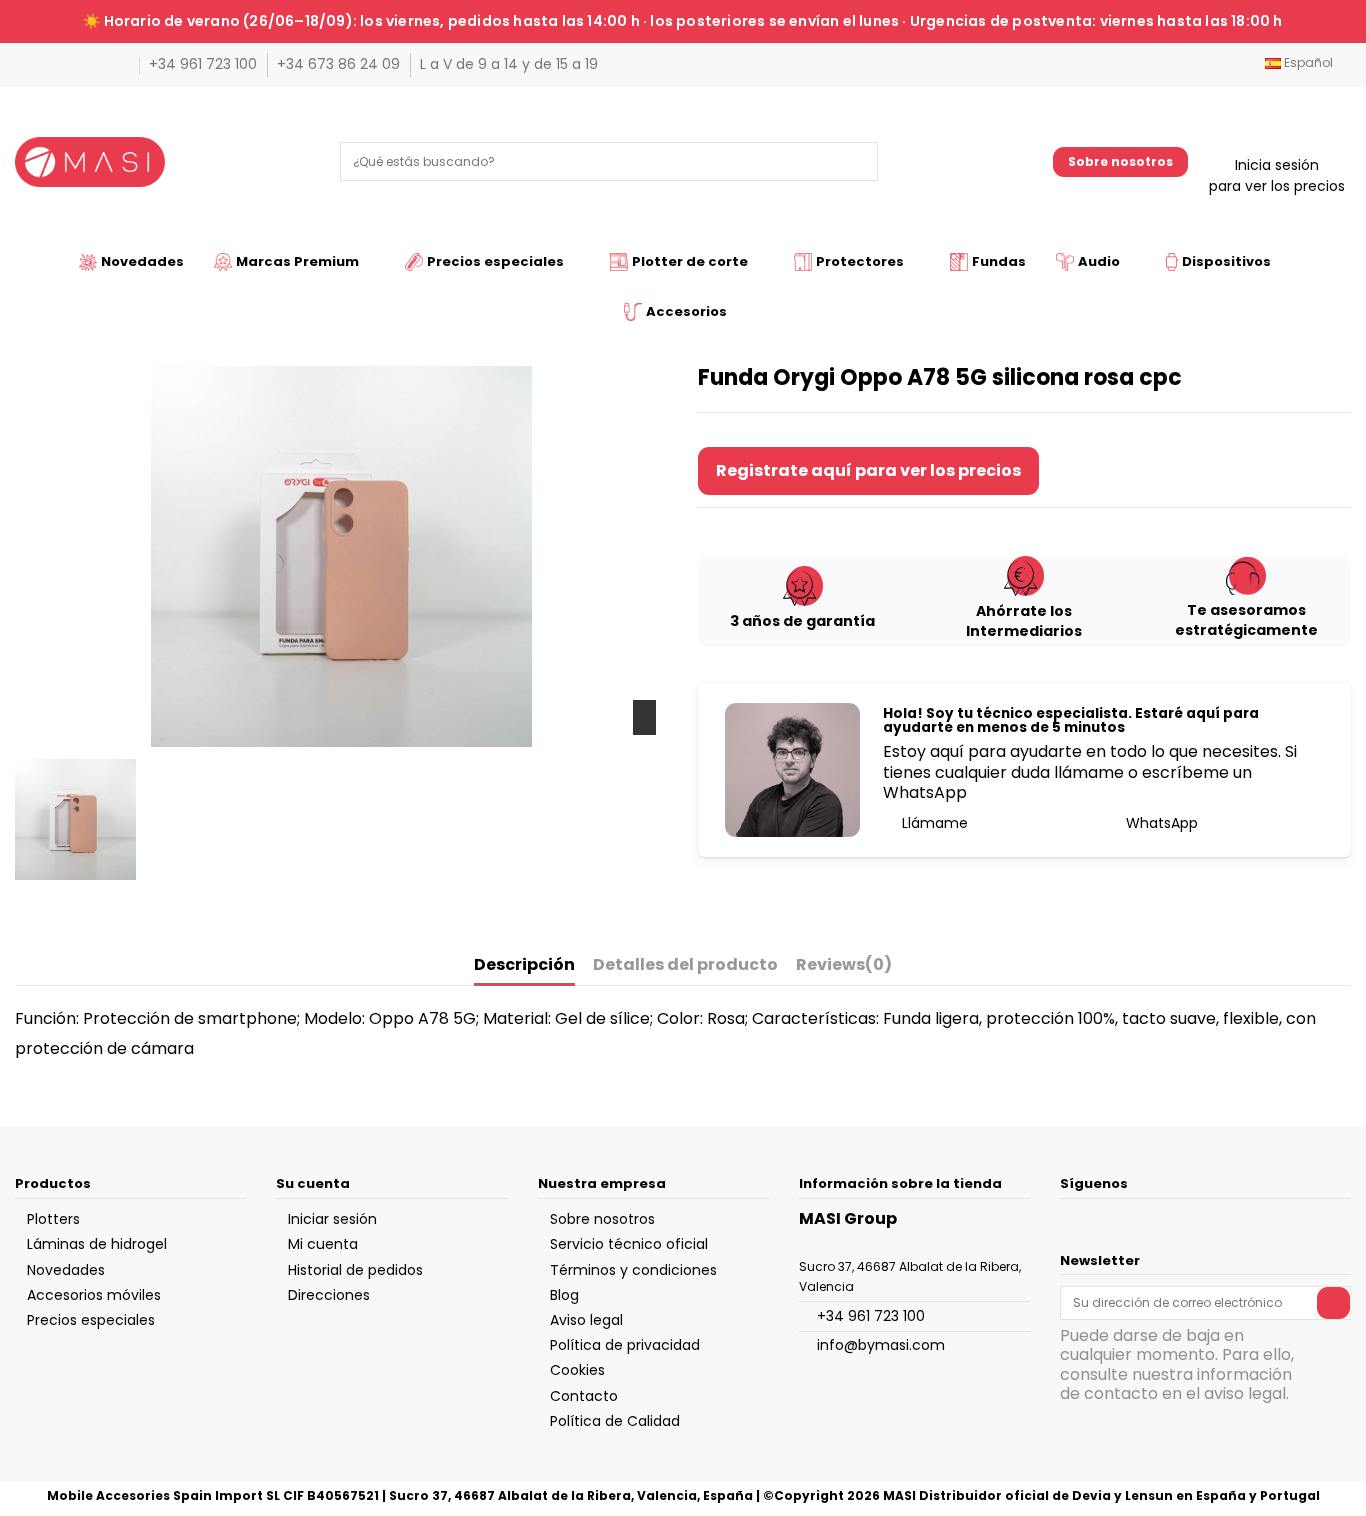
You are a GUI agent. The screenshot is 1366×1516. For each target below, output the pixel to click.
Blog (564, 1295)
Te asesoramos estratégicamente (1246, 620)
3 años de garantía (802, 621)
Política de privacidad (625, 1345)
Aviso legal (586, 1320)
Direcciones (329, 1295)
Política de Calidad (615, 1421)
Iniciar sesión (332, 1219)
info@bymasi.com (881, 1345)
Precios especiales (91, 1320)
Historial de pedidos (355, 1270)
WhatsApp (1160, 823)
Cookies (577, 1370)
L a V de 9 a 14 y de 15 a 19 (509, 64)
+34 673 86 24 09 (340, 64)
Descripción (524, 965)
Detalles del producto (685, 965)
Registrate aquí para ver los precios (868, 470)
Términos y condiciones (633, 1270)
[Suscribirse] (1333, 1303)
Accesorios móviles (94, 1295)
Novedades (66, 1270)
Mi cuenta (323, 1244)
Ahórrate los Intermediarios (1024, 621)
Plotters (53, 1219)
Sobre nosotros (1120, 161)
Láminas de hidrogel (97, 1244)
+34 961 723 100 (205, 64)
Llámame (933, 823)
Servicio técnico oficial (629, 1244)
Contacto (584, 1396)
